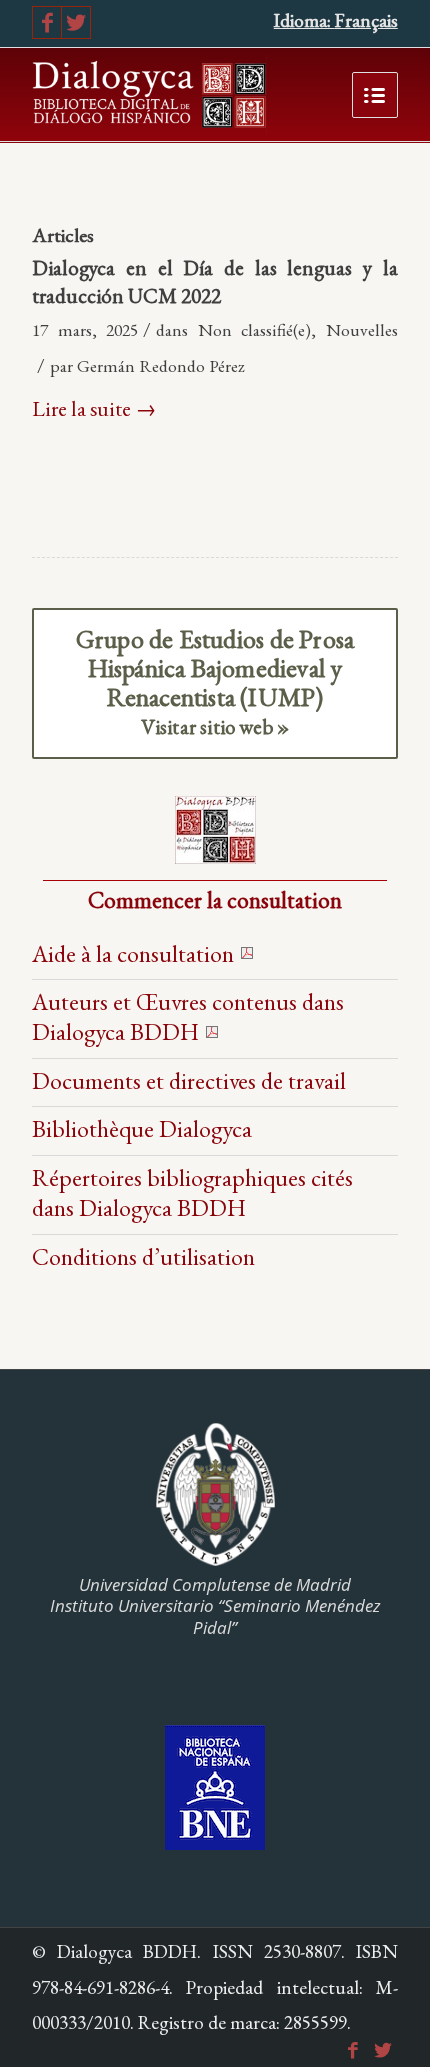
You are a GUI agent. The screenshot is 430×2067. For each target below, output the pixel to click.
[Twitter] (76, 22)
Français (366, 20)
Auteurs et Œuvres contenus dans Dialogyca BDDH (188, 1016)
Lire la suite (94, 408)
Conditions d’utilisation (143, 1256)
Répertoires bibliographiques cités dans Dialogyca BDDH (192, 1192)
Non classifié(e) (255, 329)
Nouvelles (362, 329)
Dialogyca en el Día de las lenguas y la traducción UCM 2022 (215, 281)
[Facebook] (47, 22)
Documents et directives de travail (189, 1080)
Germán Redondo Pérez (161, 365)
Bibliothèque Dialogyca (142, 1128)
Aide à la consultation (133, 953)
